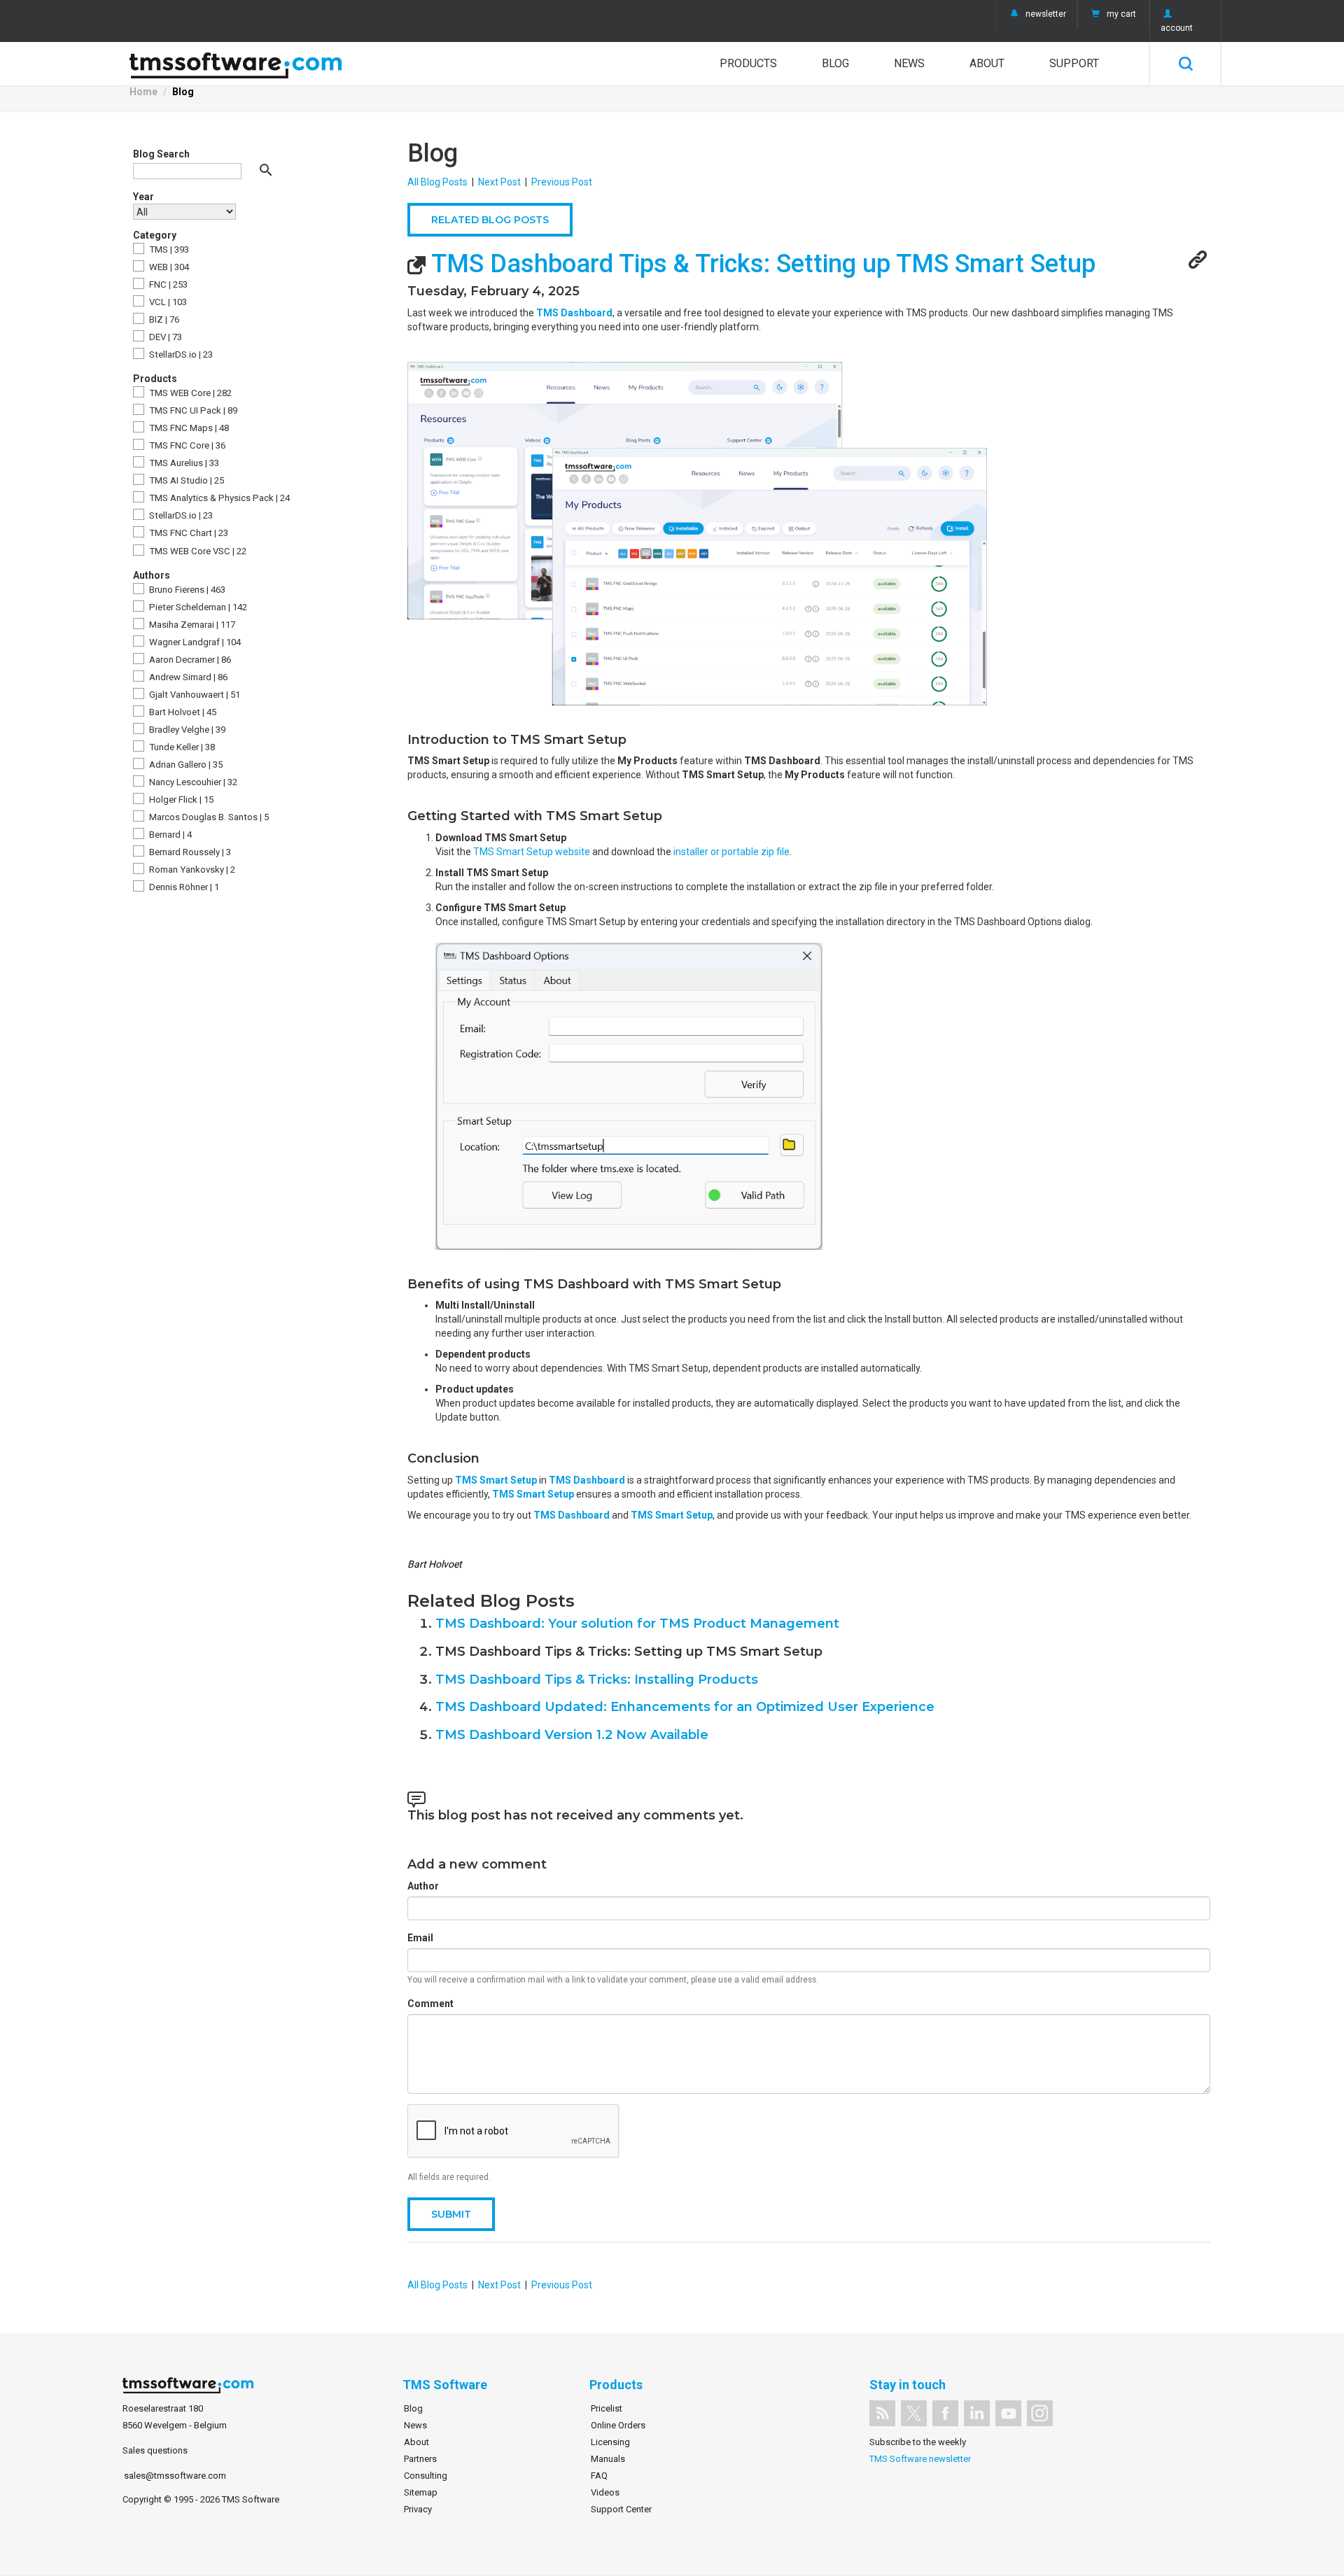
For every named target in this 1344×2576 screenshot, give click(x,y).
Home (143, 92)
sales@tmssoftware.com (175, 2476)
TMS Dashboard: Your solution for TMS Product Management (637, 1624)
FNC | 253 (167, 284)
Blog (835, 63)
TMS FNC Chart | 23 (188, 533)
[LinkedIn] (977, 2413)
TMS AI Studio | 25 (185, 480)
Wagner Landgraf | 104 (194, 642)
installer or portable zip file (731, 852)
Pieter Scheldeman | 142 (197, 607)
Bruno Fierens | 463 (186, 590)
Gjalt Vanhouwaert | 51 (194, 695)
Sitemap (421, 2492)
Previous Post (562, 182)
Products (748, 63)
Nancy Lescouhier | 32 (192, 782)
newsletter (1046, 14)
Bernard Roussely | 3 (189, 852)
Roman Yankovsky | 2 (191, 870)
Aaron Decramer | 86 (189, 660)
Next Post (499, 182)
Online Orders (618, 2425)
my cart (1121, 14)
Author (423, 1886)
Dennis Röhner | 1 (183, 887)
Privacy (418, 2509)
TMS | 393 (168, 249)
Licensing (610, 2442)
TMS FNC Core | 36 (186, 445)
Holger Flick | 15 (180, 800)
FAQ (599, 2476)
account (1177, 28)
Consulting (426, 2476)
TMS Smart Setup (496, 1480)
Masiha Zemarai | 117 (191, 625)
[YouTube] (1008, 2413)
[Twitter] (914, 2413)
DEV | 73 (164, 337)
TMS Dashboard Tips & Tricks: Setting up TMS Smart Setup (761, 264)
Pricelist (607, 2408)
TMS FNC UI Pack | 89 (192, 410)
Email (420, 1938)
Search (1185, 64)
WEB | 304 (168, 267)
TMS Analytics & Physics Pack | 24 (218, 498)
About (987, 63)
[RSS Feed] (882, 2413)
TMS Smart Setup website (532, 852)
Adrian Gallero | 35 (185, 765)
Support (1074, 63)
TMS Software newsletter (920, 2459)
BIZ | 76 (163, 319)
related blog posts (490, 220)
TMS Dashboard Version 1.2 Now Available (572, 1735)
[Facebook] (945, 2413)
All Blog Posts (437, 182)
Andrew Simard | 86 (187, 677)
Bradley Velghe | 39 (186, 730)
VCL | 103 (167, 302)
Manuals (608, 2459)
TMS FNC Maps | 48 (188, 428)
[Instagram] (1040, 2413)
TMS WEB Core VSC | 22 (197, 551)
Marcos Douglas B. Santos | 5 (208, 817)
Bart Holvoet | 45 (182, 712)
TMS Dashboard (574, 313)
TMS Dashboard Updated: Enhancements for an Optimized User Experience (685, 1707)
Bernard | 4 (169, 835)
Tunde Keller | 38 (181, 747)
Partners (420, 2459)
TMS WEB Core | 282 (189, 393)
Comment (430, 2004)
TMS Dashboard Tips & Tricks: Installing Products (597, 1680)
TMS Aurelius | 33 (183, 463)
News (909, 63)
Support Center (621, 2509)
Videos (605, 2492)
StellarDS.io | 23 (180, 354)
